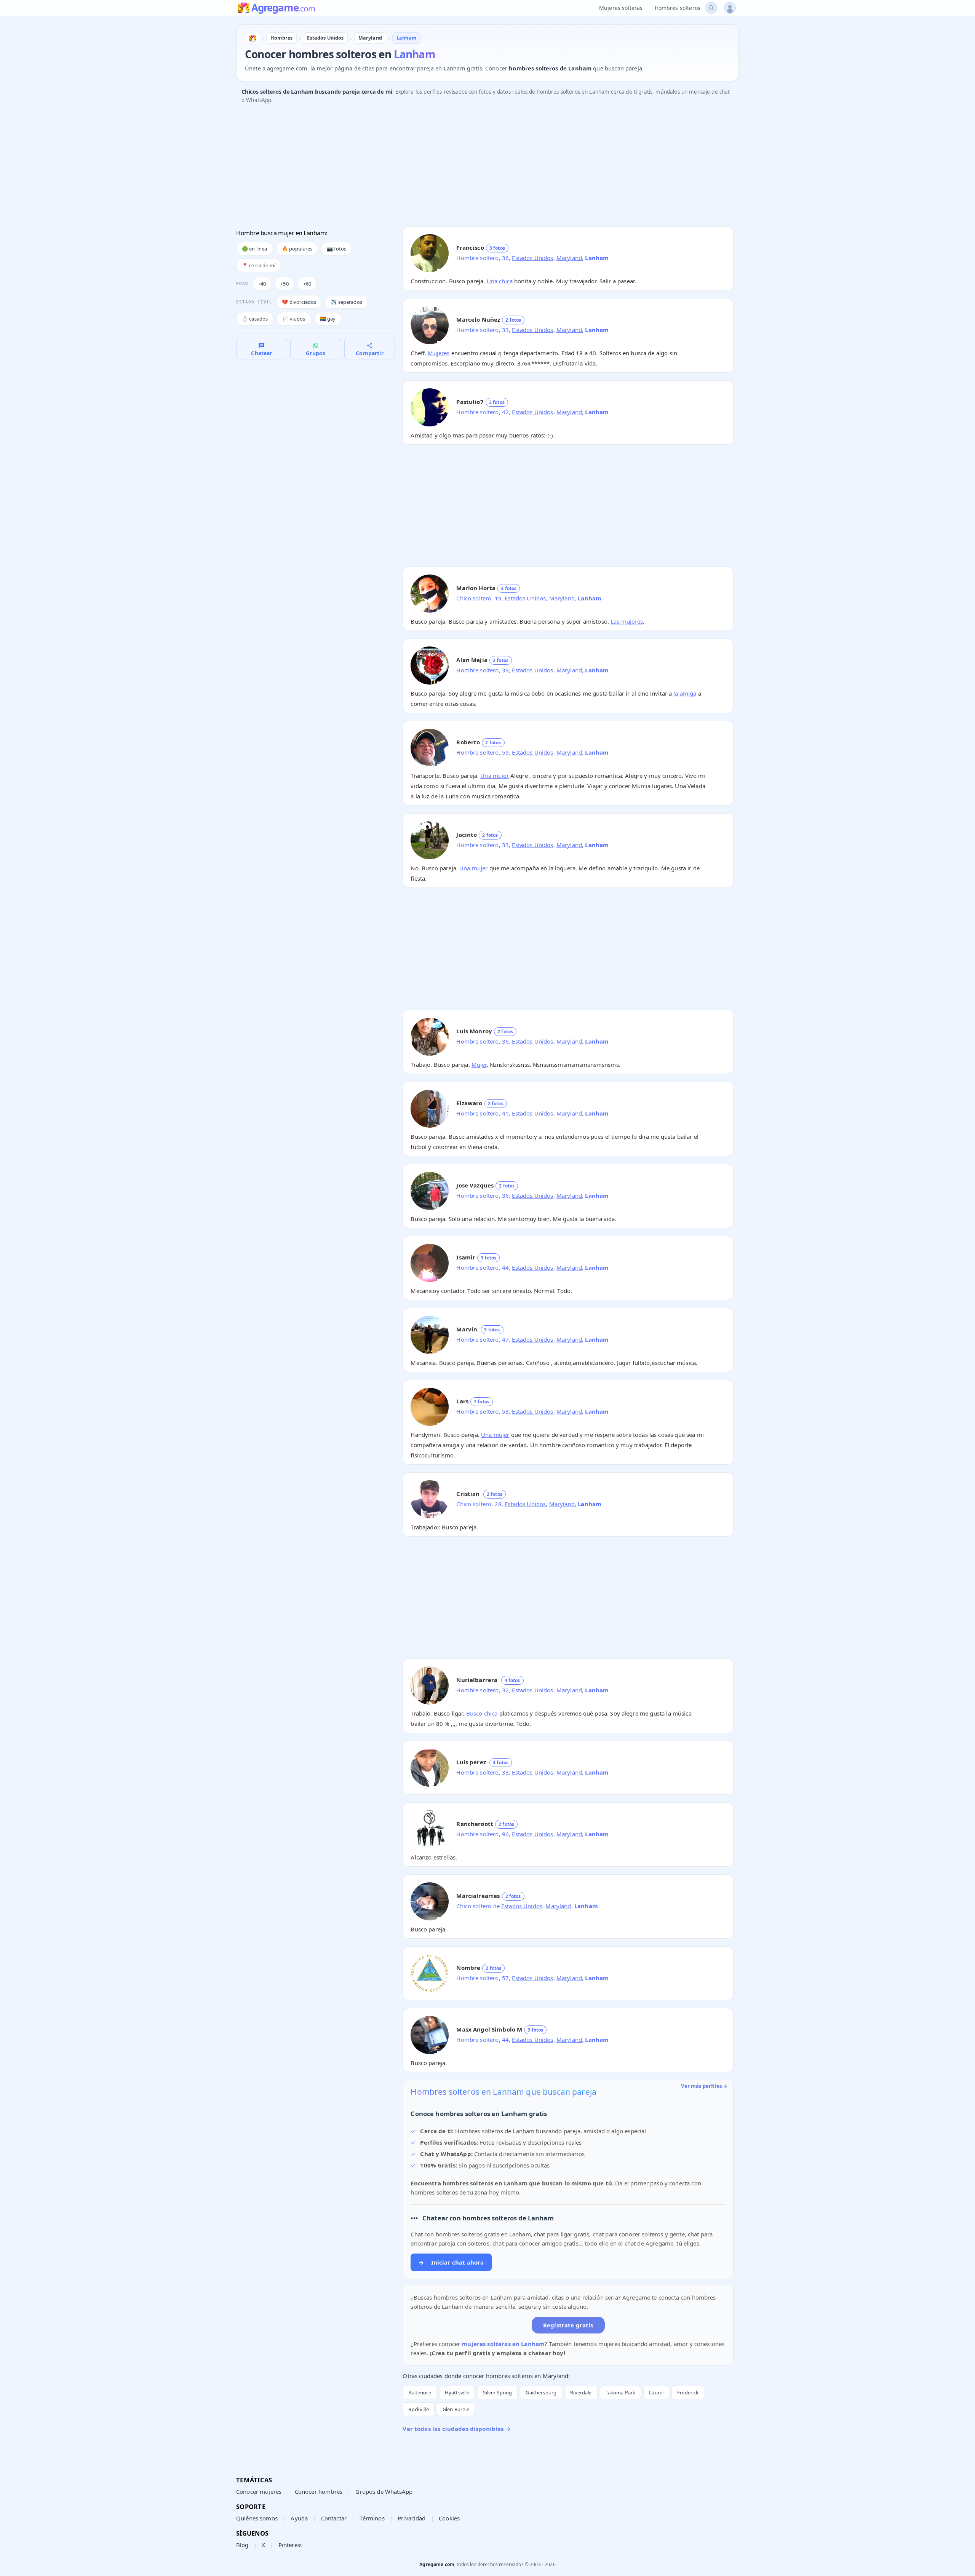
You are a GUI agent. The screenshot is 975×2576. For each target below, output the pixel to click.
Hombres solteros (678, 8)
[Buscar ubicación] (711, 8)
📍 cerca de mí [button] (259, 265)
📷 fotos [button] (336, 249)
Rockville (418, 2409)
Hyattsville (457, 2392)
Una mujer (494, 776)
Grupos (316, 353)
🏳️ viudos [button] (294, 319)
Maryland (569, 258)
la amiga (685, 693)
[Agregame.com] (253, 38)
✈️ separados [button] (346, 302)
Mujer (479, 1065)
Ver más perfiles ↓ (704, 2086)
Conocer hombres (319, 2491)
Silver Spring (497, 2392)
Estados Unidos (532, 258)
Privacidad (412, 2518)
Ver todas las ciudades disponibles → (456, 2429)
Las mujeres (627, 621)
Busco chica (482, 1713)
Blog (242, 2545)
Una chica (500, 281)
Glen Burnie (456, 2409)
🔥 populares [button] (297, 249)
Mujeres (439, 353)
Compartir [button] (369, 353)
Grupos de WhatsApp (384, 2491)
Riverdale (581, 2392)
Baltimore (420, 2392)
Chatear (261, 353)
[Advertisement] (465, 167)
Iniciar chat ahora (451, 2262)
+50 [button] (284, 284)
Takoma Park (621, 2392)
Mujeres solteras (621, 8)
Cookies (449, 2518)
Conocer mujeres (259, 2491)
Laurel (656, 2392)
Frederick (688, 2392)
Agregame (283, 8)
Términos (372, 2518)
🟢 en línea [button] (255, 249)
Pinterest (290, 2545)
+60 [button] (307, 284)
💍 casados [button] (255, 319)
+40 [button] (262, 284)
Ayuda (299, 2518)
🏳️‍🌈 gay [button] (328, 319)
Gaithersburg (541, 2392)
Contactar (334, 2518)
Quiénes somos (257, 2518)
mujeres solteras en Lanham (503, 2344)
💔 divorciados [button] (299, 302)
